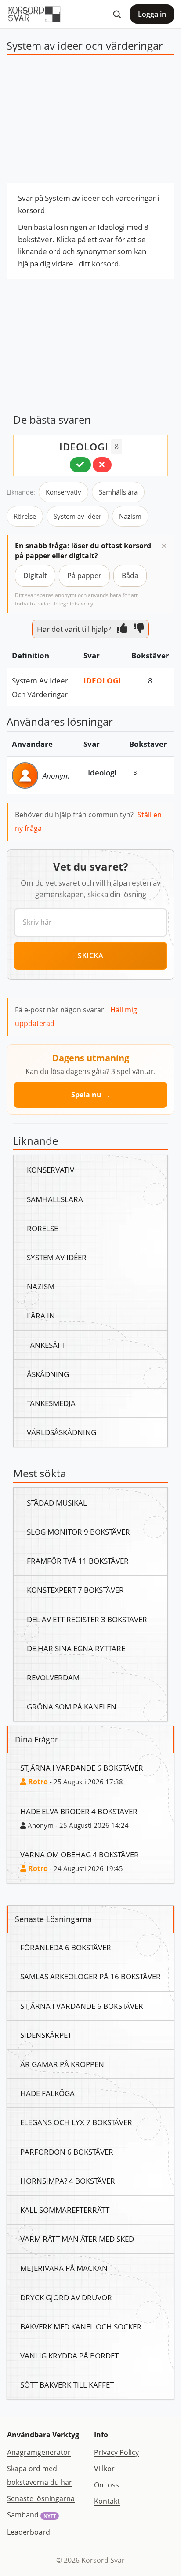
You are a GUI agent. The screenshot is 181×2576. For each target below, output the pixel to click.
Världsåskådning (62, 1432)
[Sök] (117, 14)
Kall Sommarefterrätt (65, 2210)
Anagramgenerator (39, 2452)
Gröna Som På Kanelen (72, 1706)
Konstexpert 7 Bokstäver (75, 1590)
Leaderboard (29, 2532)
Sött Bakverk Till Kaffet (67, 2384)
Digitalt (35, 576)
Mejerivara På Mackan (64, 2268)
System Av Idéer (57, 1257)
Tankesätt (46, 1345)
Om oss (107, 2485)
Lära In (41, 1315)
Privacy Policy (116, 2452)
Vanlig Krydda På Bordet (69, 2355)
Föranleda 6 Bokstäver (66, 1947)
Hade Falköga (47, 2093)
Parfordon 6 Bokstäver (67, 2152)
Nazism (130, 516)
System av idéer (78, 516)
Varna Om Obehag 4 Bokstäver (80, 1854)
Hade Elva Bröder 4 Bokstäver (79, 1811)
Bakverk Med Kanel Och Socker (81, 2326)
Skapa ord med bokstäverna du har (40, 2475)
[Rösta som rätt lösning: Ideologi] (80, 465)
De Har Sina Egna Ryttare (76, 1648)
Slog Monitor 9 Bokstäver (78, 1532)
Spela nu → (91, 1095)
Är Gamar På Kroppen (62, 2064)
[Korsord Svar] (34, 14)
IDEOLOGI (84, 447)
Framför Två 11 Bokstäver (78, 1561)
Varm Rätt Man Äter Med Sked (77, 2239)
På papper (84, 576)
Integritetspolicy (74, 603)
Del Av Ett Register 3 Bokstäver (87, 1619)
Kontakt (107, 2501)
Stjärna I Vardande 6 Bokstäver (82, 1768)
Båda (130, 576)
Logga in (152, 14)
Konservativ (63, 492)
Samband (31, 2515)
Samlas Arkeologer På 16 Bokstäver (90, 1976)
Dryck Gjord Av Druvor (66, 2297)
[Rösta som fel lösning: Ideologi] (102, 465)
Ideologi (102, 680)
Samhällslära (118, 492)
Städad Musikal (57, 1502)
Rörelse (25, 516)
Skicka (90, 956)
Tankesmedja (51, 1403)
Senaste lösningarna (41, 2498)
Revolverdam (53, 1677)
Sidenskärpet (46, 2035)
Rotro (37, 1782)
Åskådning (48, 1374)
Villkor (104, 2469)
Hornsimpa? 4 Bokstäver (68, 2181)
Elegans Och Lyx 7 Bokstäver (76, 2122)
